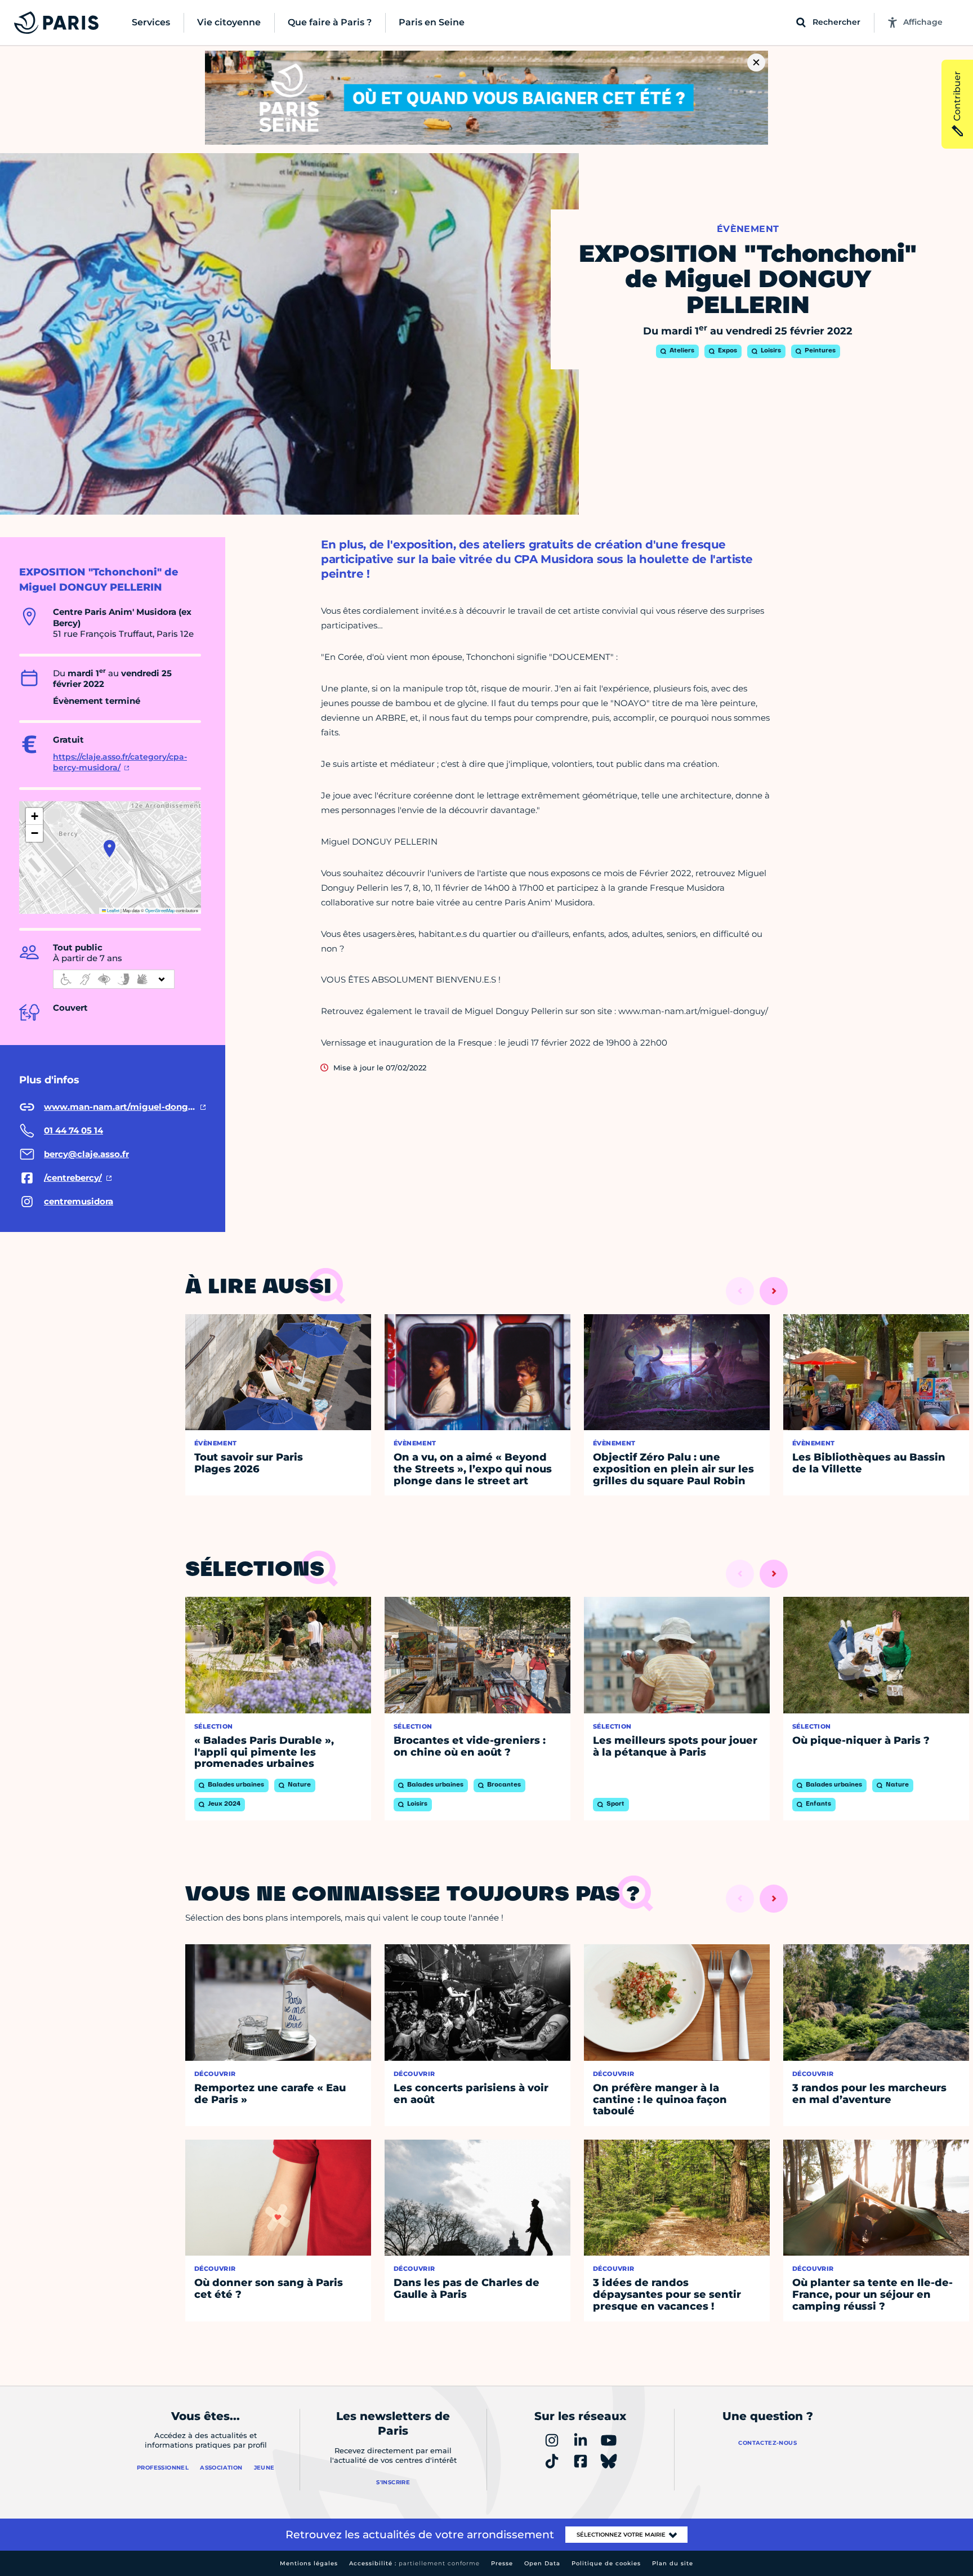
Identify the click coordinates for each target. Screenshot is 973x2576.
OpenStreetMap (160, 910)
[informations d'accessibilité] (114, 979)
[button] (110, 849)
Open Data (542, 2563)
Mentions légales (309, 2563)
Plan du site (673, 2563)
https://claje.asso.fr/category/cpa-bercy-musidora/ (120, 762)
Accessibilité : (414, 2563)
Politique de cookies (606, 2563)
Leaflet (113, 910)
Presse (502, 2563)
